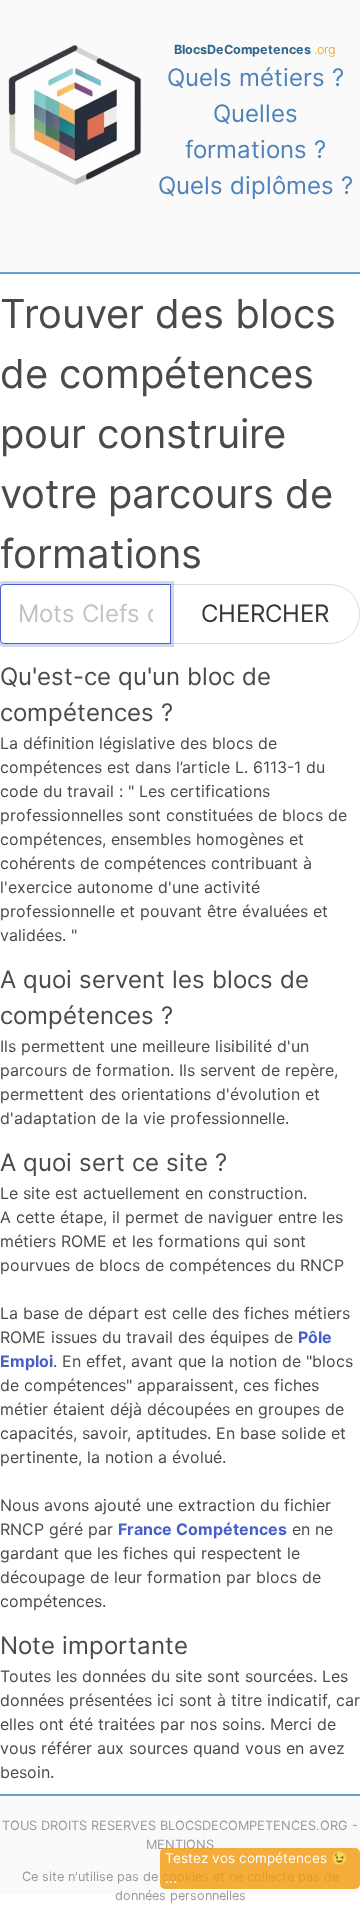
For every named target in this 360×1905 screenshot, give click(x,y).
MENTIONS (180, 1844)
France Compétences (202, 1529)
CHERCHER (265, 613)
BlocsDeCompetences (255, 49)
